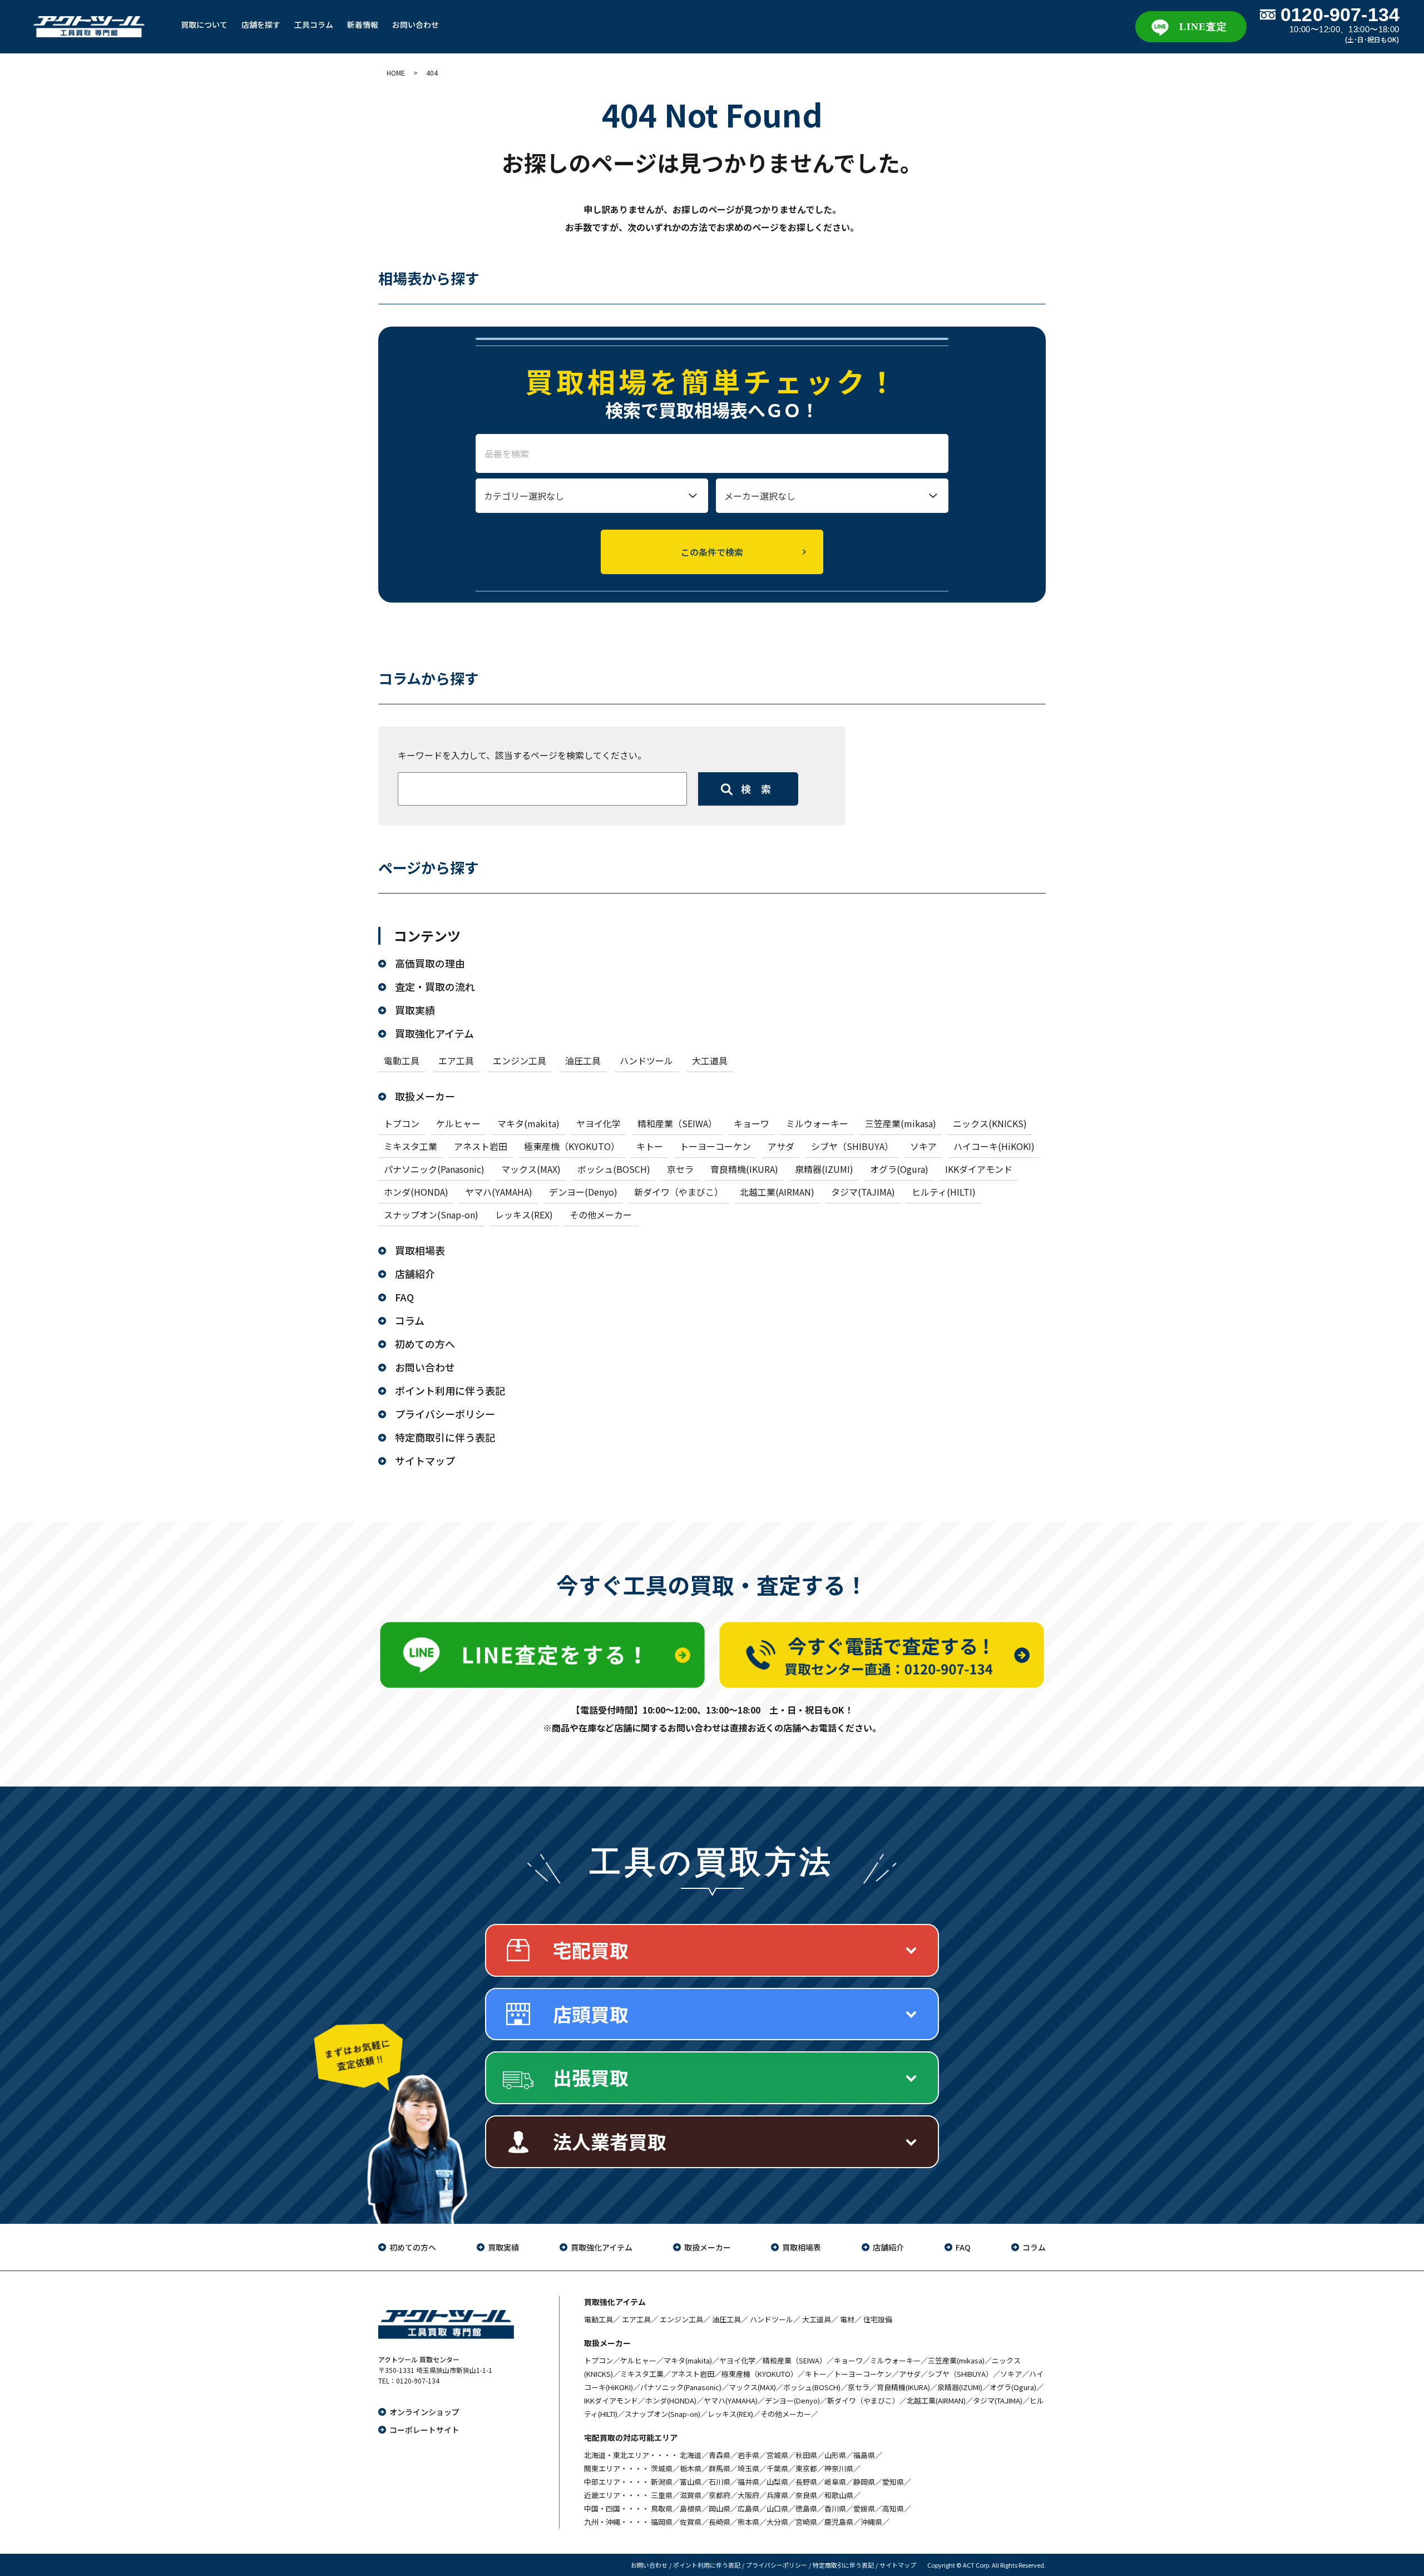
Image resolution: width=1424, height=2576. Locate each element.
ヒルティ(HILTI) (944, 1192)
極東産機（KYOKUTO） (572, 1146)
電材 (847, 2319)
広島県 (748, 2508)
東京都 (806, 2468)
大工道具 (710, 1060)
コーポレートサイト (424, 2430)
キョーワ (751, 1123)
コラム (410, 1320)
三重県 (662, 2495)
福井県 (748, 2482)
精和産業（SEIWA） (677, 1123)
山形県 (835, 2455)
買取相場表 (420, 1250)
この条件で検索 (712, 552)
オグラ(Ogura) (899, 1169)
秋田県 (806, 2455)
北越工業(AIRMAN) (777, 1192)
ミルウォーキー (817, 1123)
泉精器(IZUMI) (824, 1169)
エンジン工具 (520, 1060)
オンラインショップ (424, 2412)
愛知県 (893, 2482)
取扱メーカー (425, 1096)
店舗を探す (261, 24)
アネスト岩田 (481, 1146)
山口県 (777, 2508)
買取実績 (415, 1010)
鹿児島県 (839, 2522)
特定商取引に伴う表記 (445, 1437)
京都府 (720, 2495)
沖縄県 (871, 2522)
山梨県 (777, 2482)
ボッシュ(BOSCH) (614, 1169)
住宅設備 (878, 2319)
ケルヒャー (458, 1123)
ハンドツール (646, 1060)
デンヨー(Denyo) (583, 1192)
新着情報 (363, 24)
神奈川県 (839, 2468)
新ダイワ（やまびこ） (679, 1192)
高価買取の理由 (430, 963)
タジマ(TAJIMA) (863, 1192)
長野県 (806, 2482)
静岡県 (864, 2482)
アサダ (781, 1146)
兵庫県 (777, 2495)
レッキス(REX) (524, 1215)
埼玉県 (748, 2468)
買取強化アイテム (434, 1033)
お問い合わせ (416, 24)
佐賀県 (691, 2522)
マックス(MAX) (531, 1169)
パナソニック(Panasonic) (434, 1169)
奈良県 (806, 2495)
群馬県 (720, 2468)
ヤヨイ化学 (599, 1123)
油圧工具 (583, 1060)
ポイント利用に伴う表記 (450, 1390)
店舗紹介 (415, 1274)
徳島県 (806, 2508)
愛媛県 (864, 2508)
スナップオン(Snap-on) (431, 1215)
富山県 (691, 2482)
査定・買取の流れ (435, 986)
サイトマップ (425, 1460)
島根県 (691, 2508)
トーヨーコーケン (715, 1146)
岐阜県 (835, 2482)
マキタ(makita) (528, 1123)
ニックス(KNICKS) (990, 1123)
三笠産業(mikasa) (901, 1123)
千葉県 (777, 2468)
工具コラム (314, 24)
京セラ (680, 1169)
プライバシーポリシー (445, 1414)
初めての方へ (425, 1344)
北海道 (691, 2455)
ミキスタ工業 (411, 1146)
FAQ (404, 1297)
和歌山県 (839, 2495)
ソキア (923, 1146)
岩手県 (748, 2455)
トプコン (402, 1123)
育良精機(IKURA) (744, 1169)
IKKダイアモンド (979, 1169)
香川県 (835, 2508)
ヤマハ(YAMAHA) (499, 1192)
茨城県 (662, 2468)
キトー (650, 1146)
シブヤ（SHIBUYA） (852, 1146)
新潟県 (662, 2482)
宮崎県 (806, 2522)
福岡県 (662, 2522)
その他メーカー (601, 1215)
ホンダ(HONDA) (416, 1192)
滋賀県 (691, 2495)
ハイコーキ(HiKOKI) (994, 1146)
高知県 (893, 2508)
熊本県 (748, 2522)
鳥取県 (662, 2508)
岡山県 (720, 2508)
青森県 (720, 2455)
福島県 (864, 2455)
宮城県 (777, 2455)
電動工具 (402, 1060)
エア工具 (456, 1060)
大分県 (777, 2522)
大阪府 (748, 2495)
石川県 (720, 2482)
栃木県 (691, 2468)
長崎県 (720, 2522)
